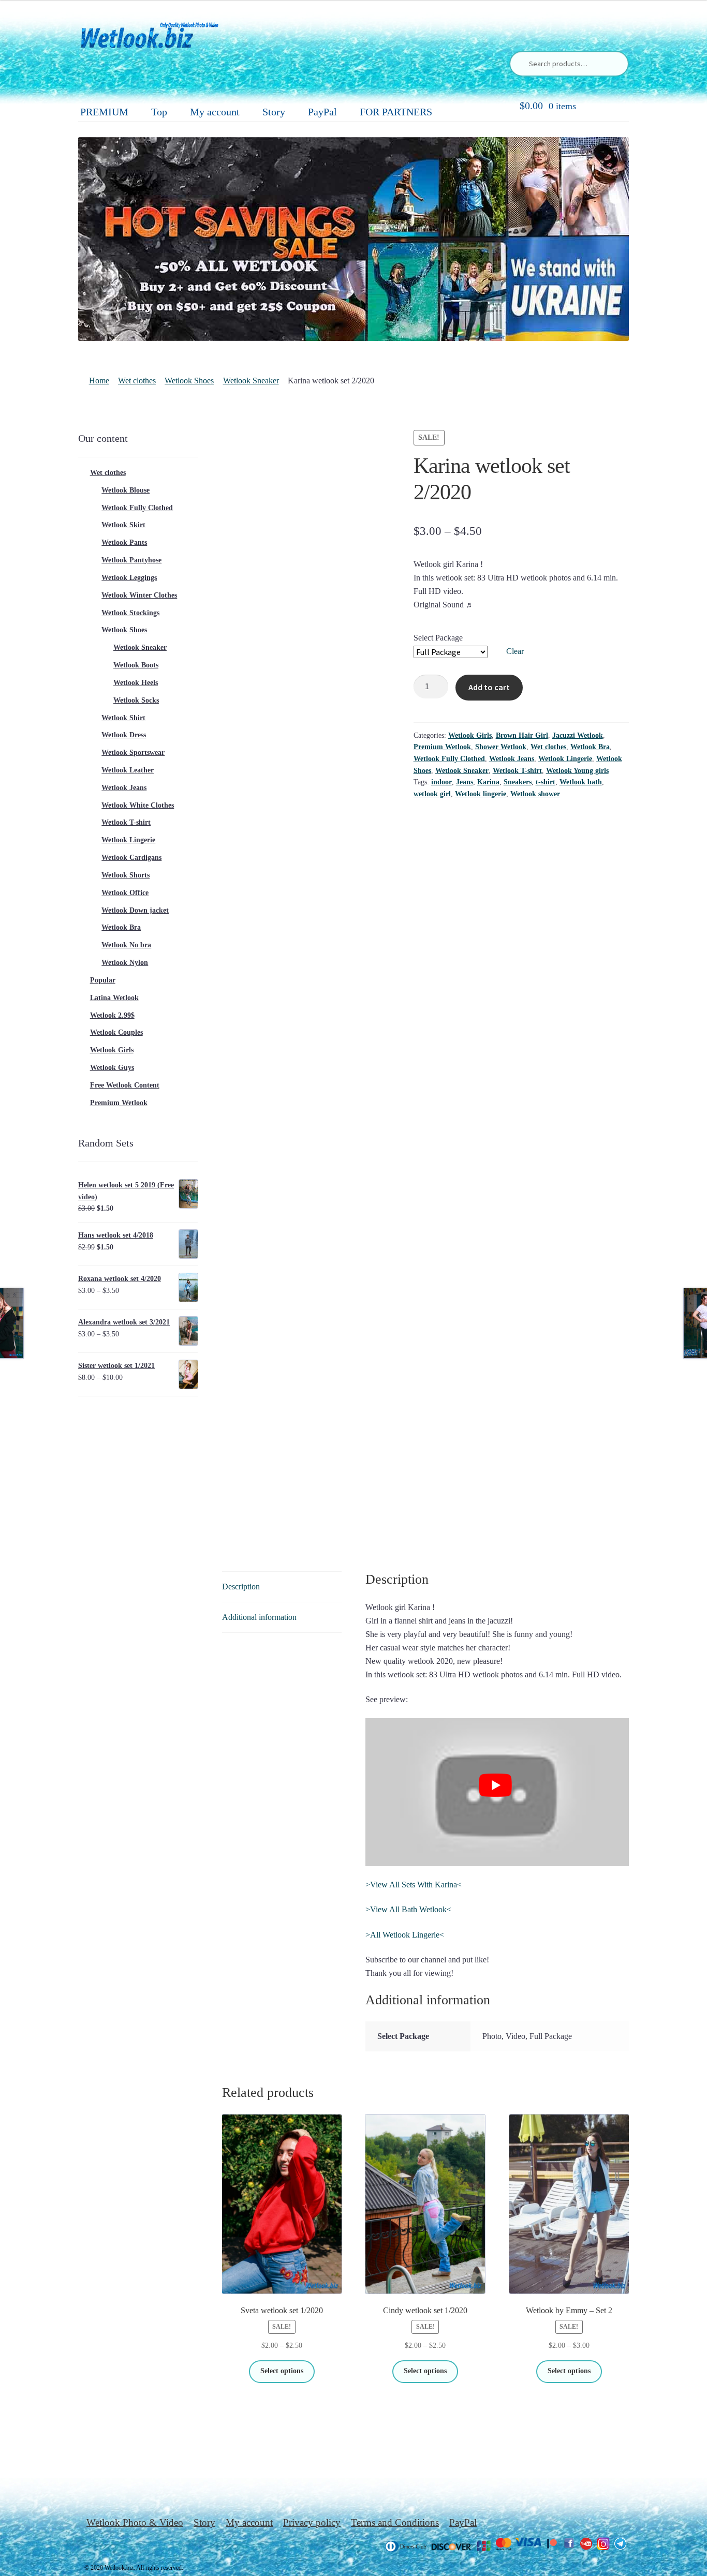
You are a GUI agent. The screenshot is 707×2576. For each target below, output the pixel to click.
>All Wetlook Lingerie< (405, 1935)
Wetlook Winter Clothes (139, 595)
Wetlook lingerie (481, 794)
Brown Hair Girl (522, 735)
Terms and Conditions (395, 2522)
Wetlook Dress (124, 735)
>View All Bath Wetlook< (408, 1909)
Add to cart (489, 687)
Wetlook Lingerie (565, 759)
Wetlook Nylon (125, 963)
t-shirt (546, 782)
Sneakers (518, 782)
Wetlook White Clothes (138, 805)
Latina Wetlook (114, 998)
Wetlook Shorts (126, 875)
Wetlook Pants (124, 542)
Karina (488, 782)
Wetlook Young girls (577, 771)
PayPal (322, 112)
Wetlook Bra (590, 747)
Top (159, 112)
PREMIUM (104, 112)
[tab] (282, 1587)
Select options (282, 2371)
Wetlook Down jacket (135, 910)
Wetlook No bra (126, 945)
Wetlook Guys (112, 1068)
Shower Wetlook (501, 747)
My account (215, 112)
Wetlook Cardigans (131, 858)
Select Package (438, 638)
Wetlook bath (581, 782)
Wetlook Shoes (189, 381)
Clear (515, 651)
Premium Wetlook (442, 747)
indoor (441, 782)
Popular (103, 980)
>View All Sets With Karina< (414, 1885)
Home (99, 381)
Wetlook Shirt (123, 718)
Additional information (259, 1617)
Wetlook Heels (136, 683)
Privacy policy (312, 2522)
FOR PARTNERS (396, 112)
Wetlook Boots (136, 665)
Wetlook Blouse (126, 490)
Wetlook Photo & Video (135, 2522)
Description (241, 1587)
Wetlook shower (535, 794)
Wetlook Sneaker (251, 381)
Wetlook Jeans (512, 759)
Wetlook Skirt (123, 525)
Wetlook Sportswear (133, 753)
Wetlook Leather (128, 770)
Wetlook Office (125, 893)
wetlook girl (432, 794)
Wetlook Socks (136, 700)
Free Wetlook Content (125, 1085)
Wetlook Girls (470, 735)
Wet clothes (137, 381)
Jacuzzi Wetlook (578, 735)
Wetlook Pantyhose (131, 560)
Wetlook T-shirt (517, 771)
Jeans (465, 782)
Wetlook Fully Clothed (449, 759)
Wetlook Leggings (129, 578)
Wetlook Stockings (130, 613)
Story (274, 112)
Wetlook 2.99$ (112, 1015)
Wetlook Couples (116, 1032)
